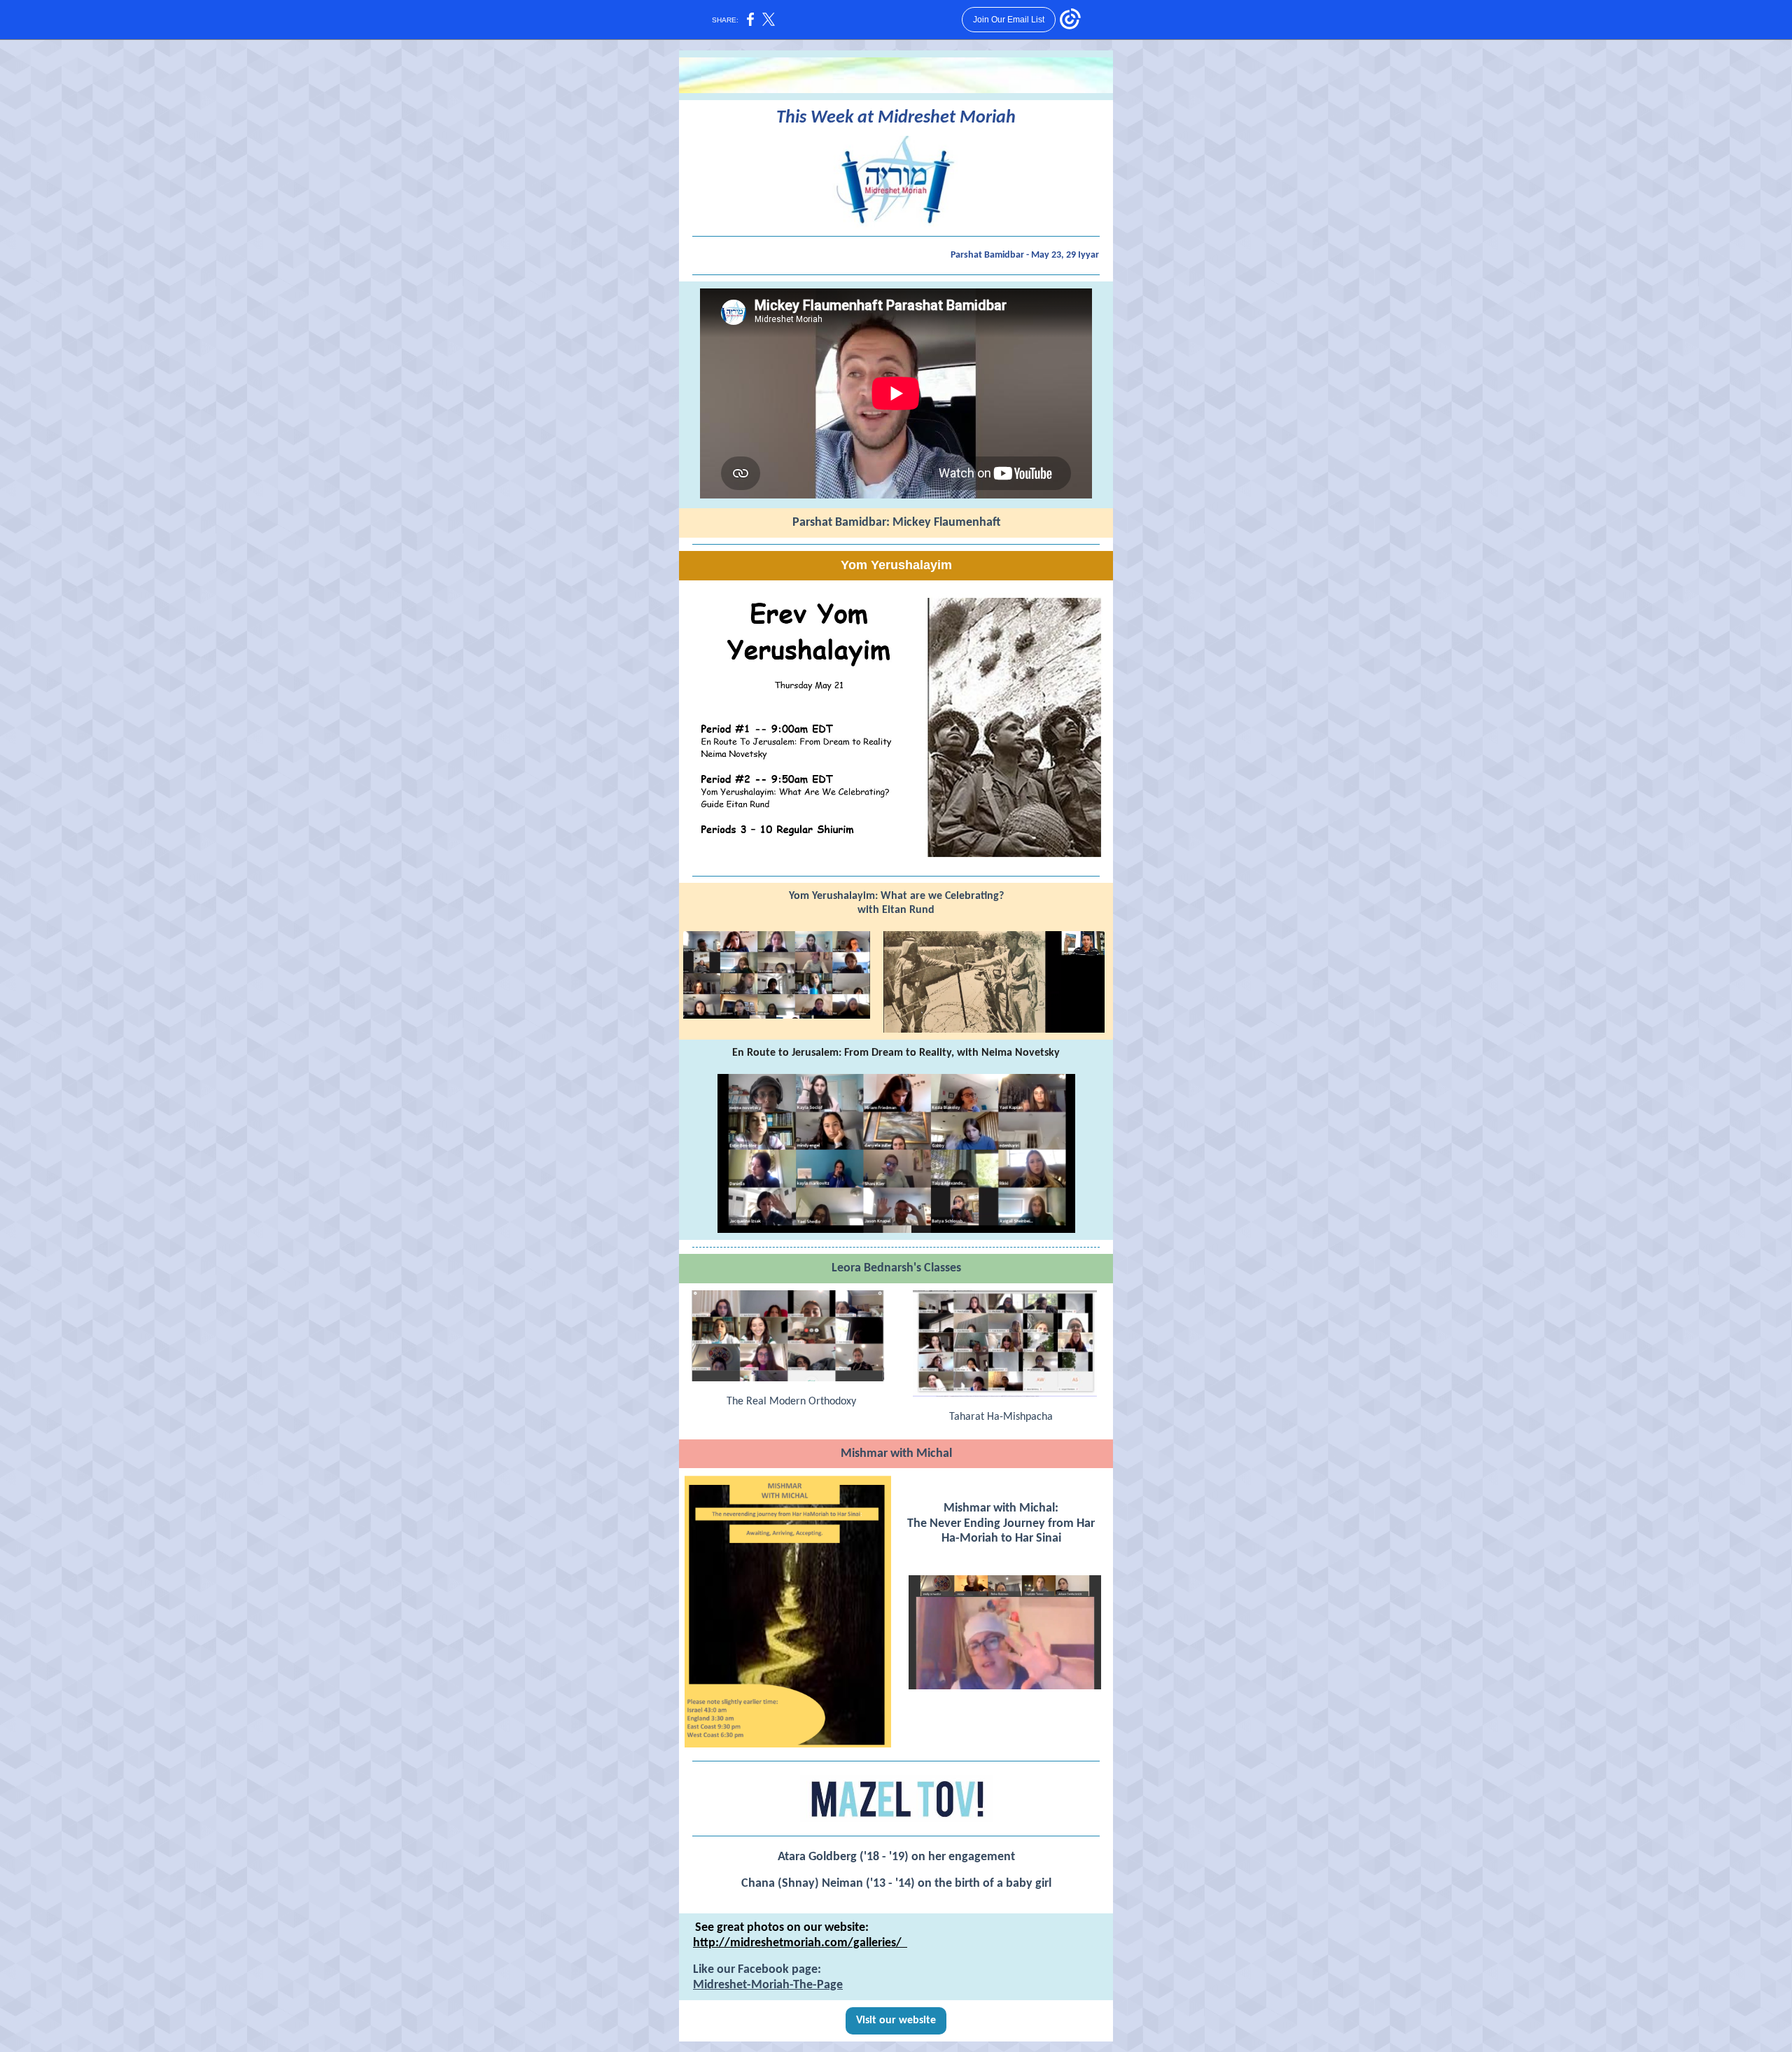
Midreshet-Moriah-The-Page (768, 1985)
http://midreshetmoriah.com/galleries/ (800, 1943)
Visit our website (896, 2020)
